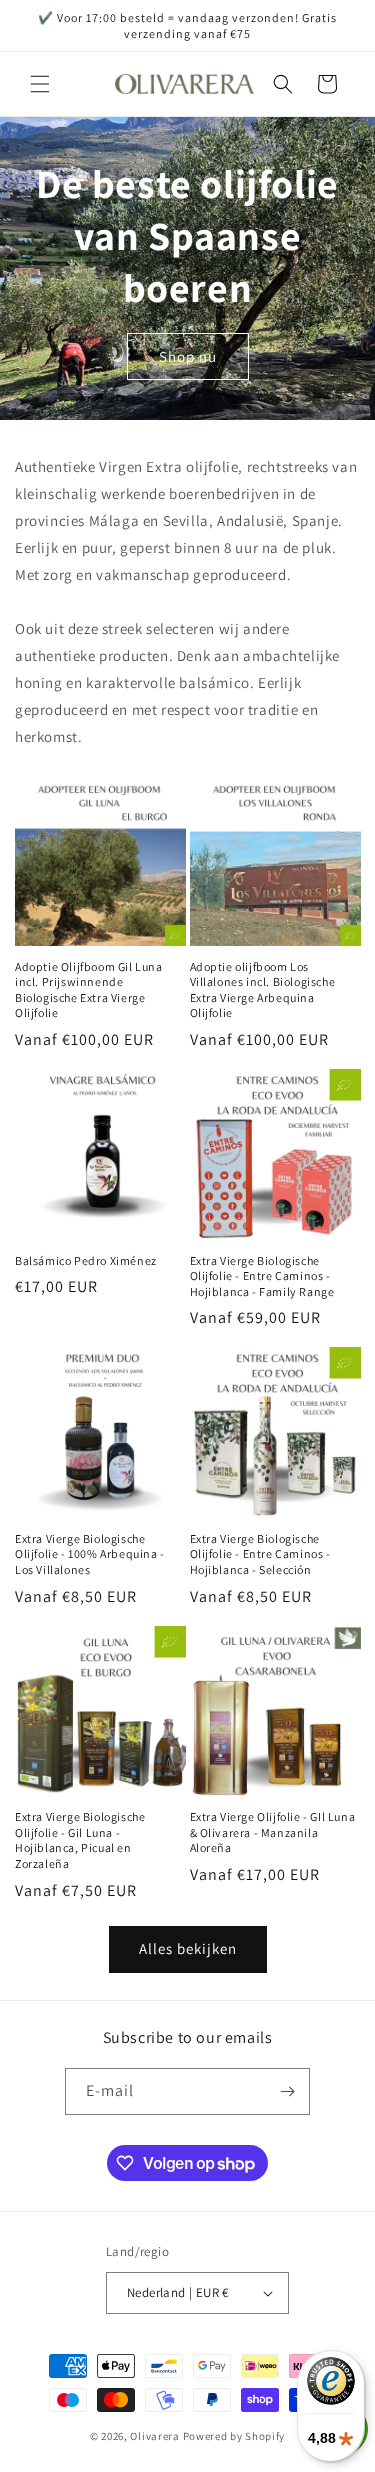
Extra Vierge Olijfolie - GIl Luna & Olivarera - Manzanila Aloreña (273, 1832)
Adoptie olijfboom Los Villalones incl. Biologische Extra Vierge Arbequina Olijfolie (263, 990)
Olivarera (154, 2436)
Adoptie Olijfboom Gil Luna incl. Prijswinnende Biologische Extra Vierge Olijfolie (89, 990)
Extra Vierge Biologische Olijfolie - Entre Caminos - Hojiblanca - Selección (260, 1554)
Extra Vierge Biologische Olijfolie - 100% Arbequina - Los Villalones (90, 1554)
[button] (40, 84)
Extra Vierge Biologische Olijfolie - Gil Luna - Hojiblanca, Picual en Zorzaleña (80, 1840)
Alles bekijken (188, 1948)
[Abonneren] (287, 2091)
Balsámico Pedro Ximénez (86, 1260)
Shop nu (188, 356)
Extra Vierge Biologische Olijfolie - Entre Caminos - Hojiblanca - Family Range (262, 1276)
